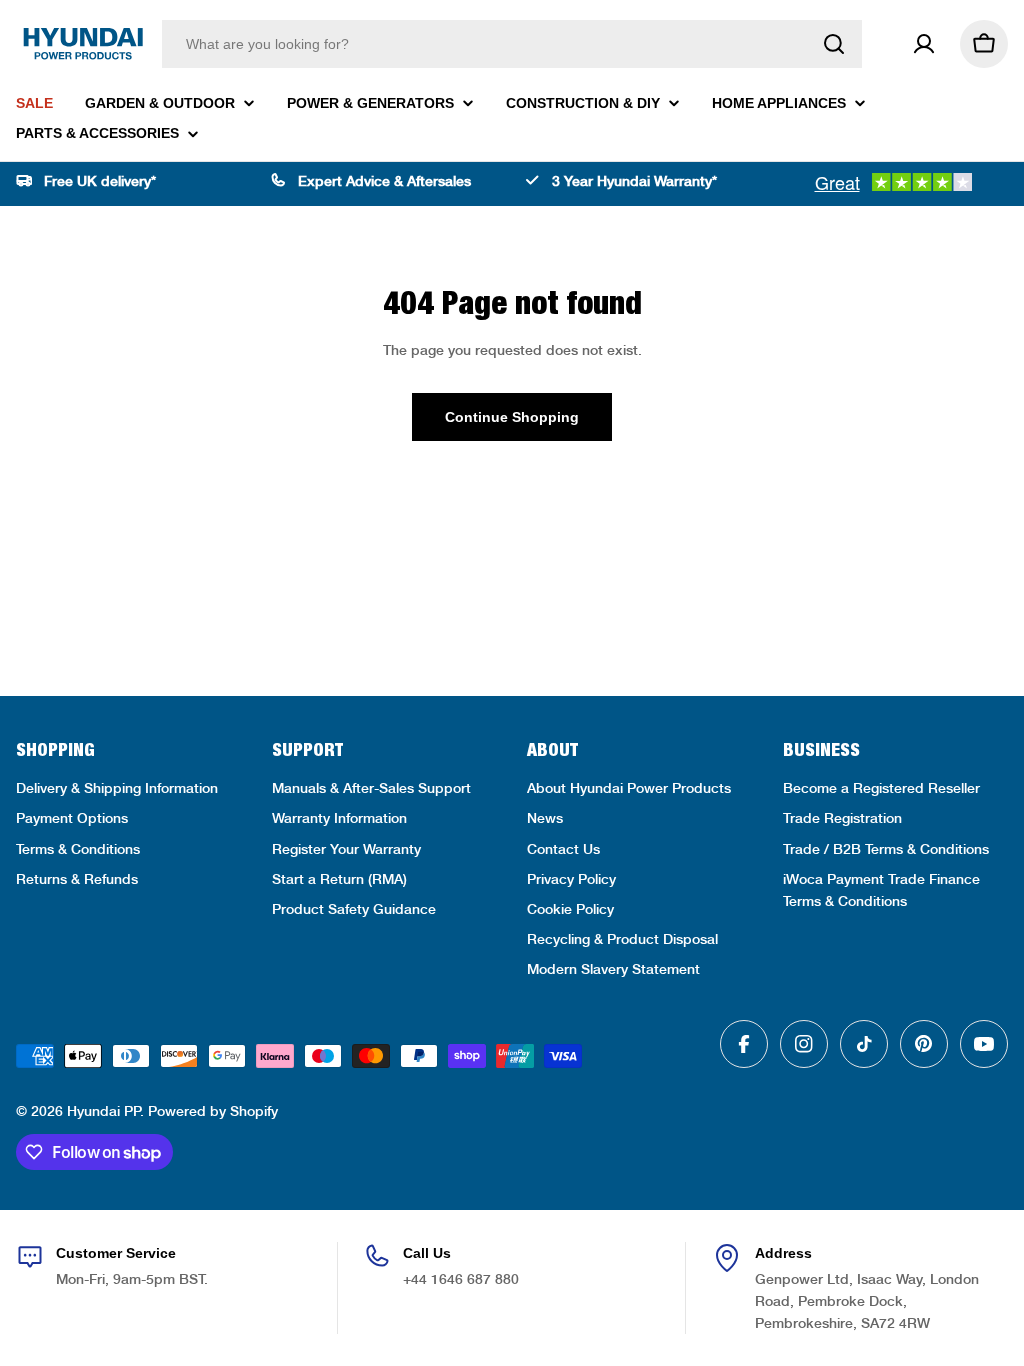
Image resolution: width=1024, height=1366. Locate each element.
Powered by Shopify (213, 1111)
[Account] (924, 44)
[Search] (834, 44)
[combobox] (512, 44)
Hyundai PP (103, 1111)
